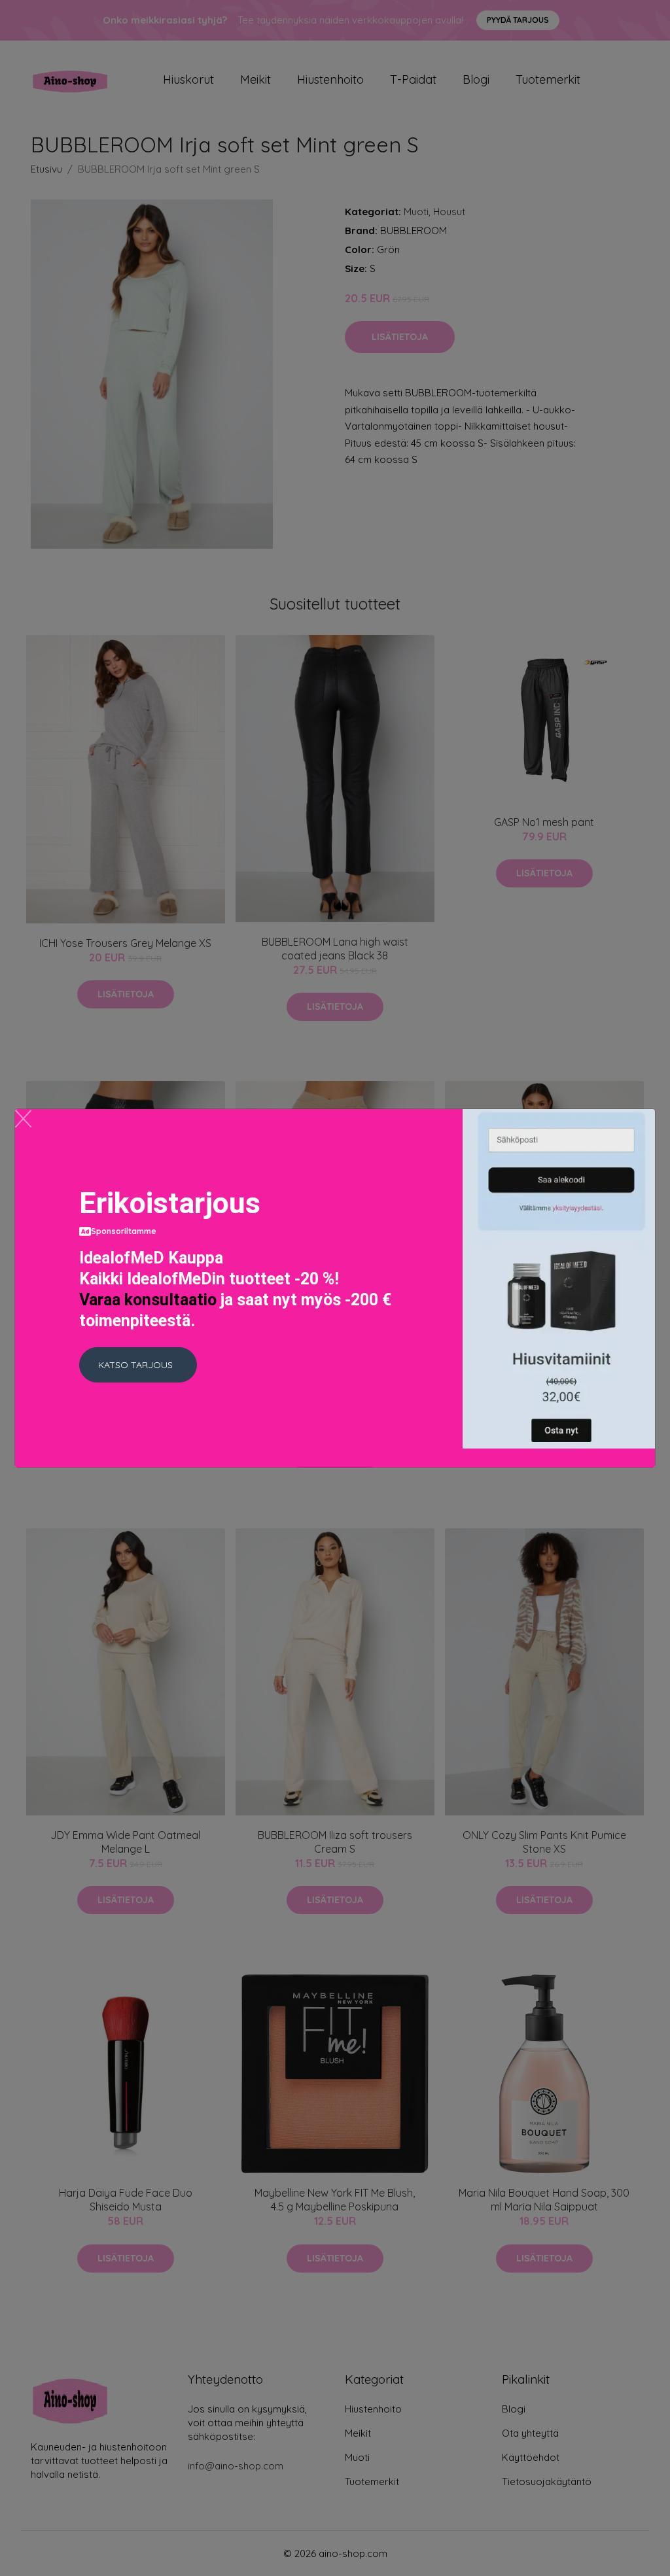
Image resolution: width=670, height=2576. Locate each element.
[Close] (23, 1119)
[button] (138, 1365)
